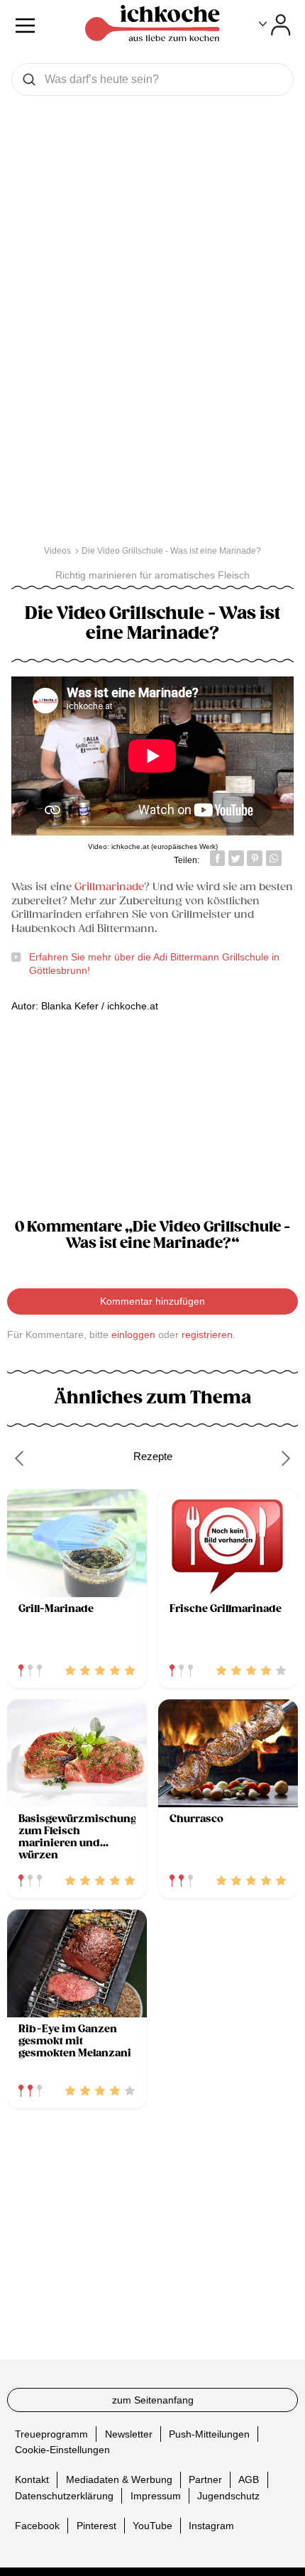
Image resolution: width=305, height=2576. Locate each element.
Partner (205, 2480)
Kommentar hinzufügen (152, 1301)
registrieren (207, 1334)
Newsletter (129, 2434)
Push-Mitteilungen (209, 2434)
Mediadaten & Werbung (119, 2480)
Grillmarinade (109, 887)
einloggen (133, 1334)
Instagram (211, 2526)
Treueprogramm (51, 2434)
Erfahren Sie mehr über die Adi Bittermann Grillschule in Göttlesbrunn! (154, 964)
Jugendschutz (228, 2496)
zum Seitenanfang (153, 2400)
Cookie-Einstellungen (62, 2450)
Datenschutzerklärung (64, 2496)
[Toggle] (275, 25)
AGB (249, 2480)
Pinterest (96, 2526)
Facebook (37, 2526)
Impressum (156, 2496)
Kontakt (32, 2480)
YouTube (152, 2526)
